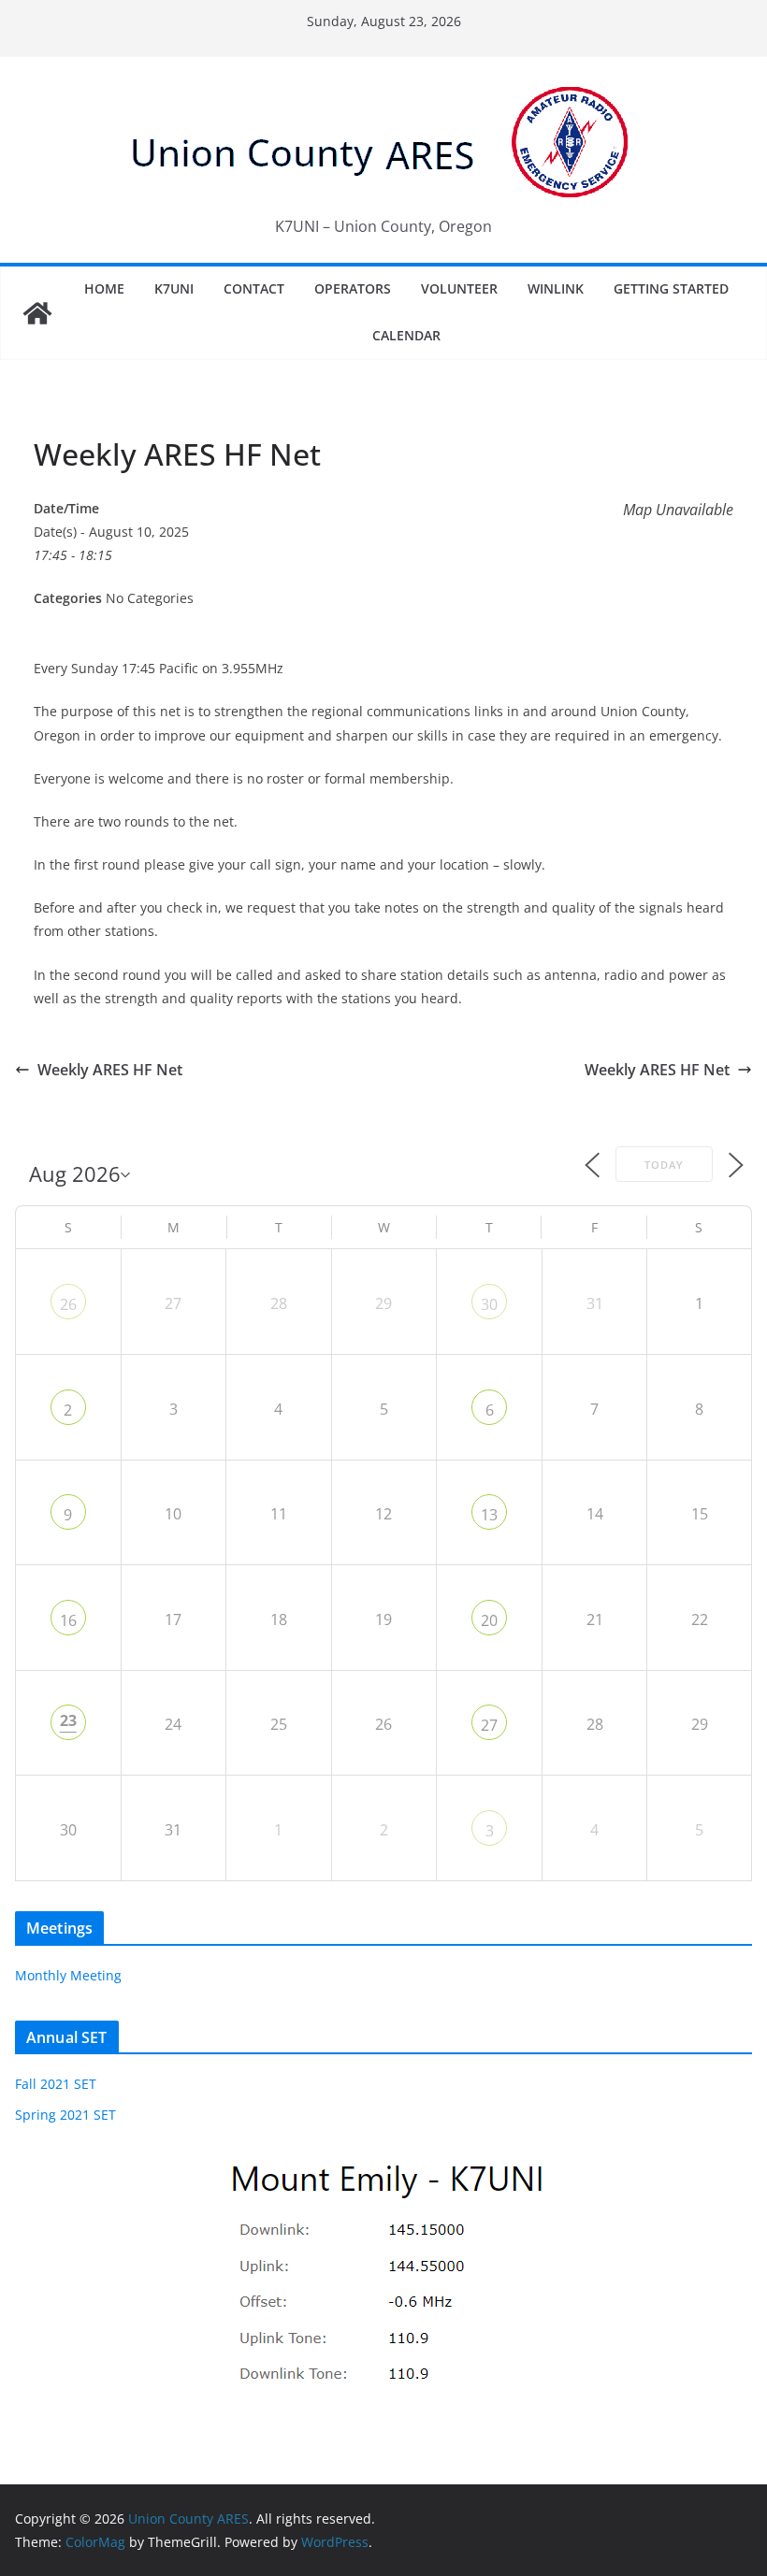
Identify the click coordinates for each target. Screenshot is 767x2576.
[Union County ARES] (37, 313)
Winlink (556, 288)
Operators (353, 288)
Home (104, 288)
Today (664, 1165)
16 (68, 1620)
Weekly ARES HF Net (110, 1070)
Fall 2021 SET (56, 2084)
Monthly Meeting (68, 1975)
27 (489, 1725)
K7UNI (174, 288)
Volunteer (459, 288)
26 (68, 1304)
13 (489, 1515)
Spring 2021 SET (65, 2115)
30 (489, 1304)
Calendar (406, 335)
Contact (254, 288)
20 (489, 1620)
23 (68, 1720)
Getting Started (671, 288)
